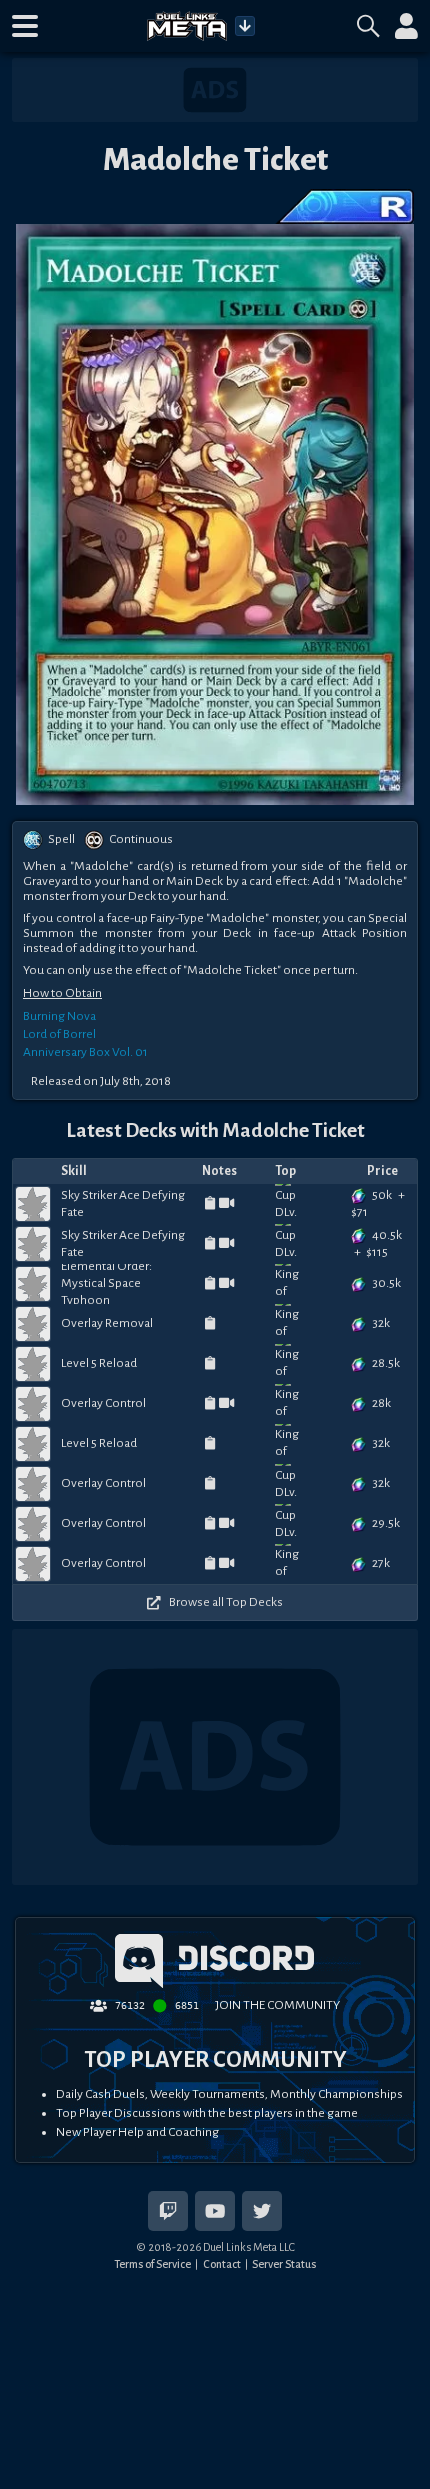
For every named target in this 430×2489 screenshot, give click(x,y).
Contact (222, 2264)
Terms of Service (152, 2264)
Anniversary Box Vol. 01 (85, 1052)
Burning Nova (59, 1016)
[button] (25, 26)
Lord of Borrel (59, 1034)
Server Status (284, 2264)
